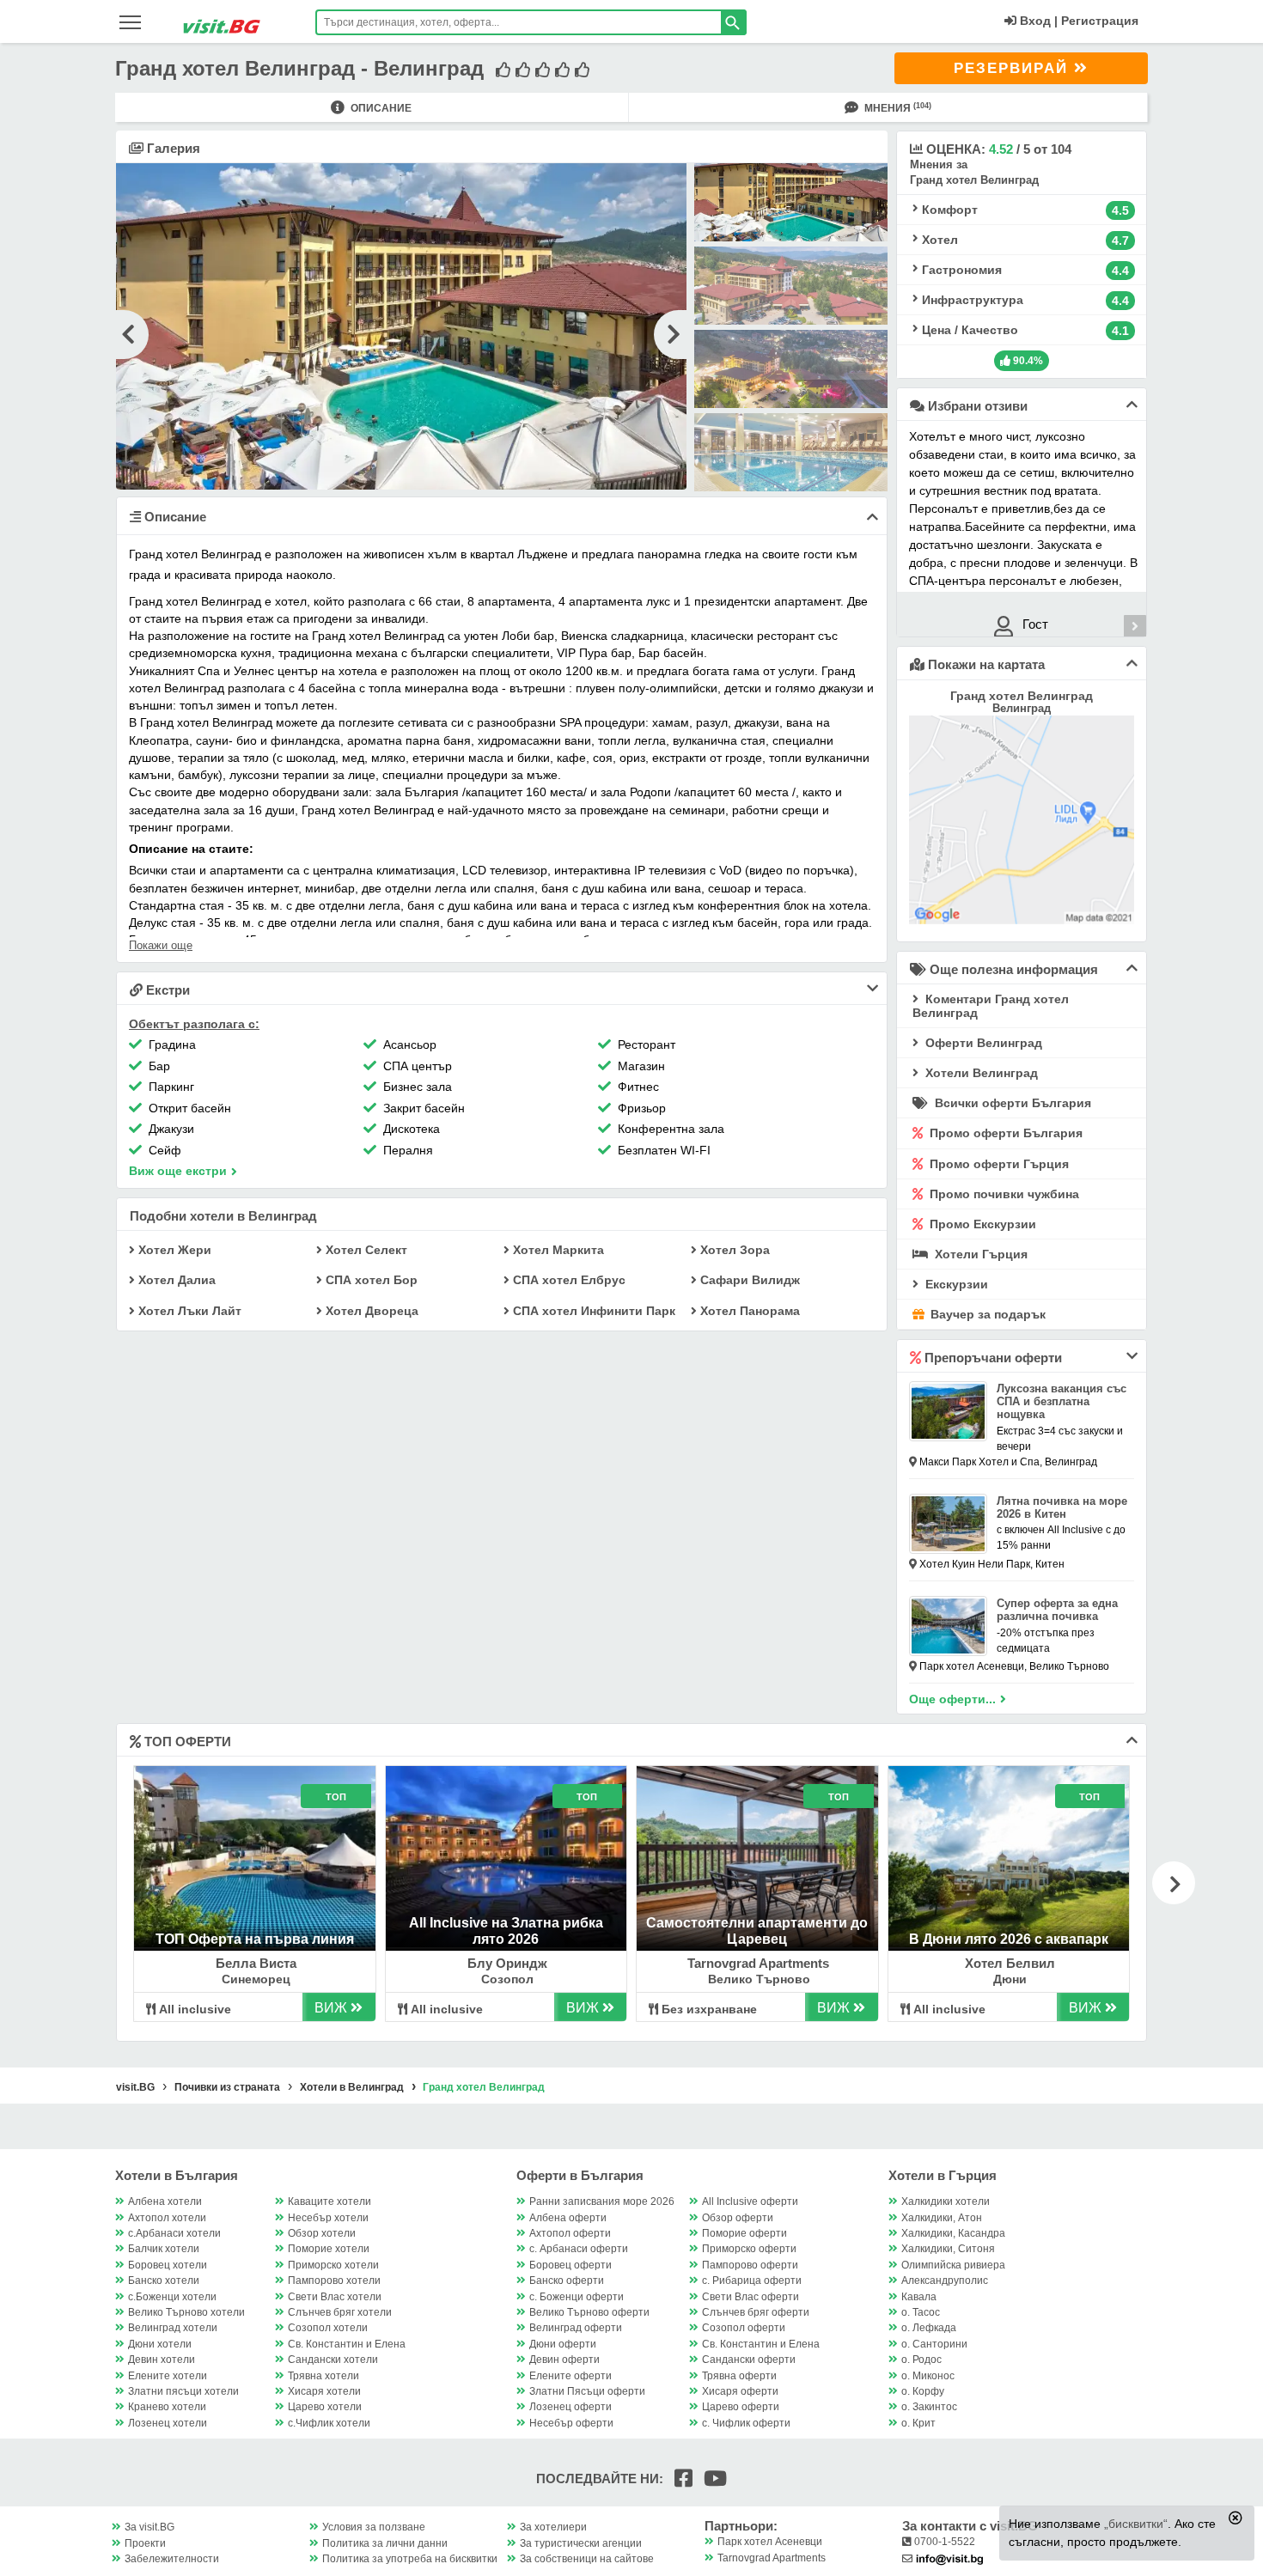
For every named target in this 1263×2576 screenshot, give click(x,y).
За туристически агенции (581, 2543)
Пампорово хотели (334, 2281)
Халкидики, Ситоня (948, 2249)
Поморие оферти (744, 2233)
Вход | (1037, 21)
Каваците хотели (329, 2201)
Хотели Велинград (980, 1073)
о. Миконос (928, 2376)
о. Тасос (921, 2312)
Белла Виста (256, 1963)
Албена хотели (165, 2201)
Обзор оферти (738, 2218)
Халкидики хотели (946, 2201)
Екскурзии (955, 1284)
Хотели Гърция (979, 1254)
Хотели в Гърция (943, 2175)
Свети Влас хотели (335, 2297)
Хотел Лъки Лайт (188, 1311)
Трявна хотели (323, 2376)
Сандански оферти (749, 2360)
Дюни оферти (563, 2344)
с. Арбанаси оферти (579, 2249)
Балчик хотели (164, 2249)
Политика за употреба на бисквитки (410, 2559)
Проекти (145, 2543)
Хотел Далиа (175, 1280)
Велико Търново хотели (186, 2312)
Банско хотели (164, 2281)
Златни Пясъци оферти (587, 2391)
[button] (1174, 1883)
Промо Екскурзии (981, 1224)
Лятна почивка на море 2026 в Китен (1062, 1507)
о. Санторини (934, 2344)
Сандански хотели (333, 2360)
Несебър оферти (571, 2423)
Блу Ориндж (507, 1963)
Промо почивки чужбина (1003, 1194)
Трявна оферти (739, 2376)
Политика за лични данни (385, 2543)
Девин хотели (162, 2360)
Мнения (897, 108)
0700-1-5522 (943, 2542)
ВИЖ (333, 2008)
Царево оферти (741, 2407)
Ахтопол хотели (167, 2218)
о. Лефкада (929, 2328)
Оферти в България (580, 2175)
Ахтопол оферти (570, 2233)
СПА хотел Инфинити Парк (592, 1311)
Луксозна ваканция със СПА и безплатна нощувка (1062, 1401)
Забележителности (172, 2559)
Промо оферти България (1004, 1133)
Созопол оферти (744, 2328)
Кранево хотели (167, 2407)
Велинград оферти (576, 2328)
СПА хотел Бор (370, 1280)
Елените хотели (168, 2376)
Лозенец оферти (570, 2407)
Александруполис (945, 2281)
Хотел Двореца (370, 1311)
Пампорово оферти (750, 2265)
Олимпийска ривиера (953, 2265)
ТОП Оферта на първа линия (255, 1939)
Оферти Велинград (982, 1043)
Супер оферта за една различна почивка (1057, 1610)
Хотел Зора (733, 1250)
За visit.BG (149, 2527)
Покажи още (161, 945)
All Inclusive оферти (750, 2201)
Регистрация (1100, 21)
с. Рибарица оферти (752, 2281)
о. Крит (918, 2423)
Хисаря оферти (740, 2391)
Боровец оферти (570, 2265)
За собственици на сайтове (587, 2559)
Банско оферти (567, 2281)
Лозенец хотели (168, 2423)
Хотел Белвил (1010, 1963)
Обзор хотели (322, 2233)
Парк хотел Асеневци (770, 2542)
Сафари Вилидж (748, 1280)
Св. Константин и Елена (347, 2344)
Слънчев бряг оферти (756, 2312)
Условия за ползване (374, 2527)
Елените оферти (570, 2376)
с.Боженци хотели (172, 2297)
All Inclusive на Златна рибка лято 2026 (506, 1930)
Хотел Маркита (557, 1250)
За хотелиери (553, 2527)
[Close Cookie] (1236, 2518)
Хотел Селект (365, 1250)
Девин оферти (564, 2360)
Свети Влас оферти (750, 2297)
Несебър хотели (328, 2218)
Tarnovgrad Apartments (758, 1963)
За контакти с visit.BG (970, 2526)
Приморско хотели (333, 2265)
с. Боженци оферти (577, 2297)
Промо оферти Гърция (998, 1164)
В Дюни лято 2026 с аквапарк (1009, 1939)
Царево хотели (325, 2407)
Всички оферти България (1011, 1103)
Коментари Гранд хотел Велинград (991, 1006)
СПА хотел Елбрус (567, 1280)
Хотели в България (177, 2175)
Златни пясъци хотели (183, 2391)
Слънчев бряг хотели (340, 2312)
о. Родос (921, 2360)
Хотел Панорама (748, 1311)
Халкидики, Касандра (953, 2233)
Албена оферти (568, 2218)
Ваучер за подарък (986, 1314)
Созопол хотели (328, 2328)
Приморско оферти (749, 2249)
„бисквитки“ (1136, 2524)
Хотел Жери (173, 1250)
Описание (380, 108)
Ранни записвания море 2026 (602, 2201)
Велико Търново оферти (589, 2312)
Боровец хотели (168, 2265)
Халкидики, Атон (942, 2218)
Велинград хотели (173, 2328)
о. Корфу (923, 2391)
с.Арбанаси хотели (174, 2233)
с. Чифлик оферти (746, 2423)
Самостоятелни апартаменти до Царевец (757, 1930)
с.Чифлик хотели (329, 2423)
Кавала (919, 2297)
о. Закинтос (929, 2407)
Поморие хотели (329, 2249)
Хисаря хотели (324, 2391)
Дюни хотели (160, 2344)
